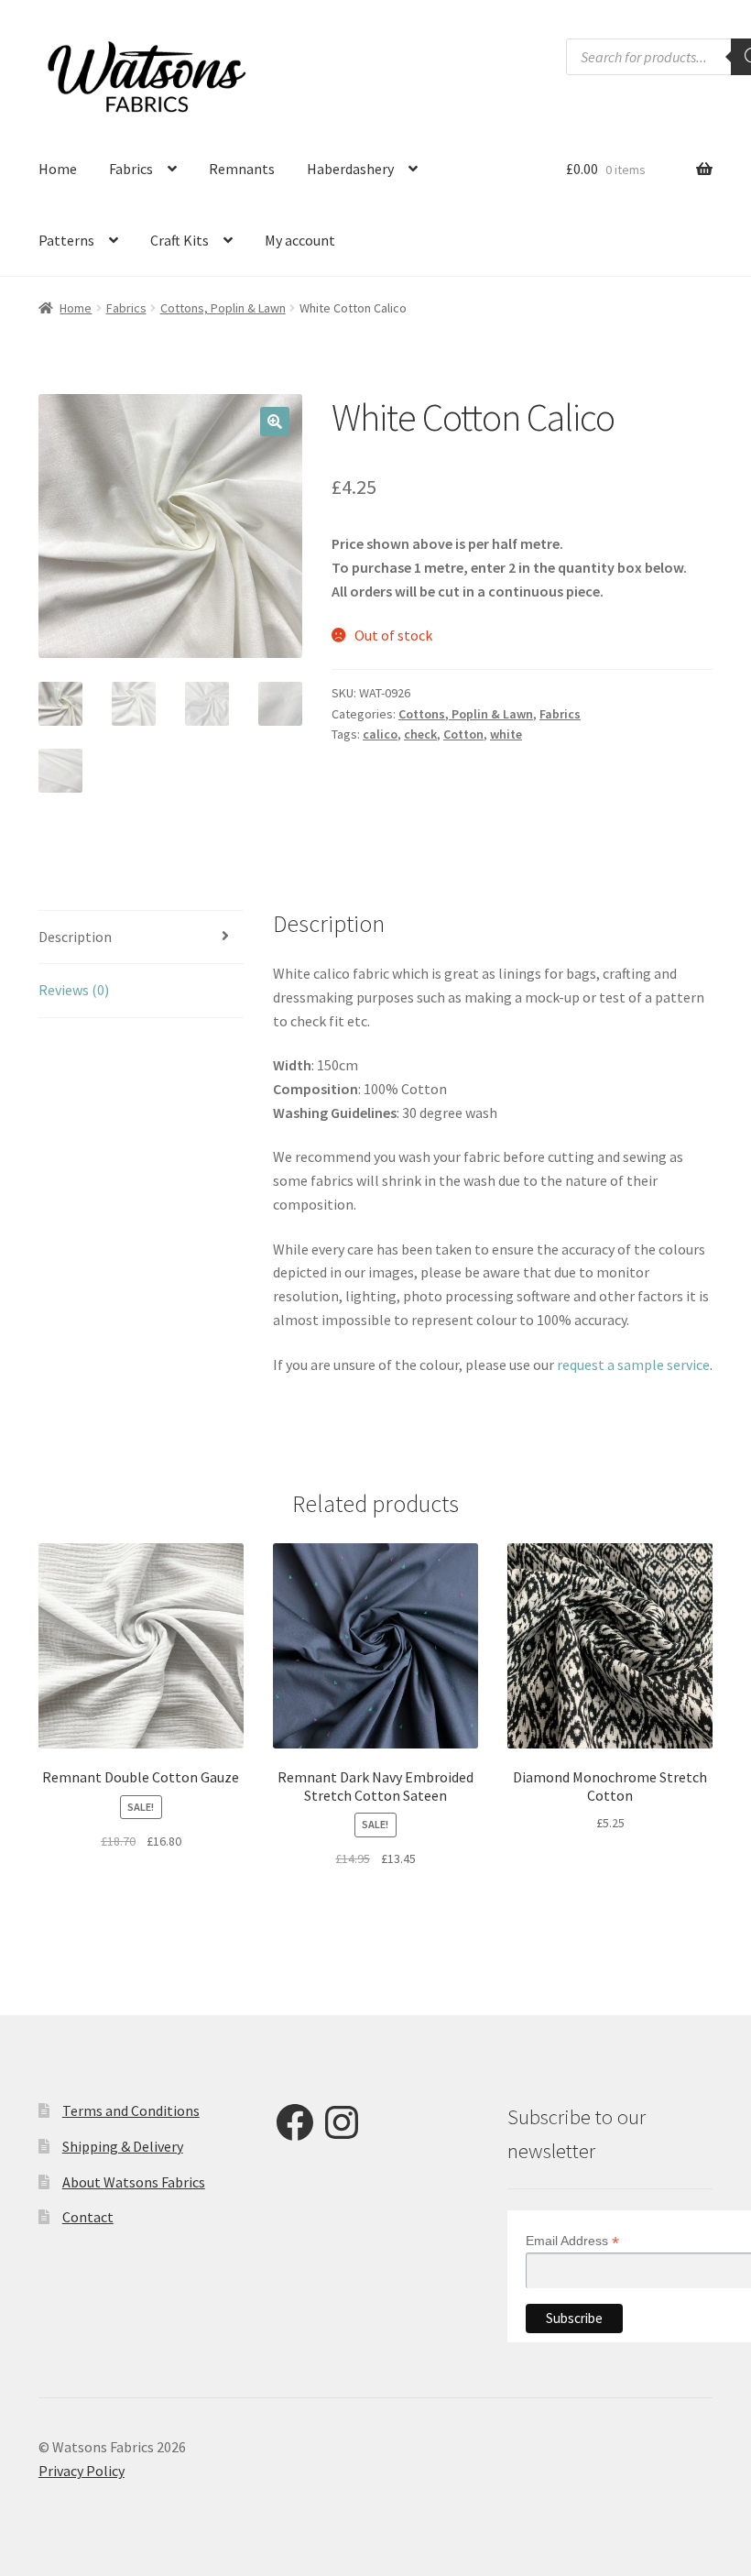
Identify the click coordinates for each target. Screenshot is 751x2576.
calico (380, 734)
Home (58, 169)
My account (300, 240)
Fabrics (131, 169)
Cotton (463, 734)
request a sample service (633, 1365)
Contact (88, 2217)
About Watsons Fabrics (134, 2182)
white (506, 734)
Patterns (66, 240)
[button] (275, 422)
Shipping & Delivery (123, 2146)
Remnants (242, 169)
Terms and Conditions (131, 2110)
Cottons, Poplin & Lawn (223, 308)
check (420, 734)
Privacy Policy (82, 2471)
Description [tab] (75, 937)
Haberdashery (350, 169)
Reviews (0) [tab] (74, 990)
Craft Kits (180, 240)
